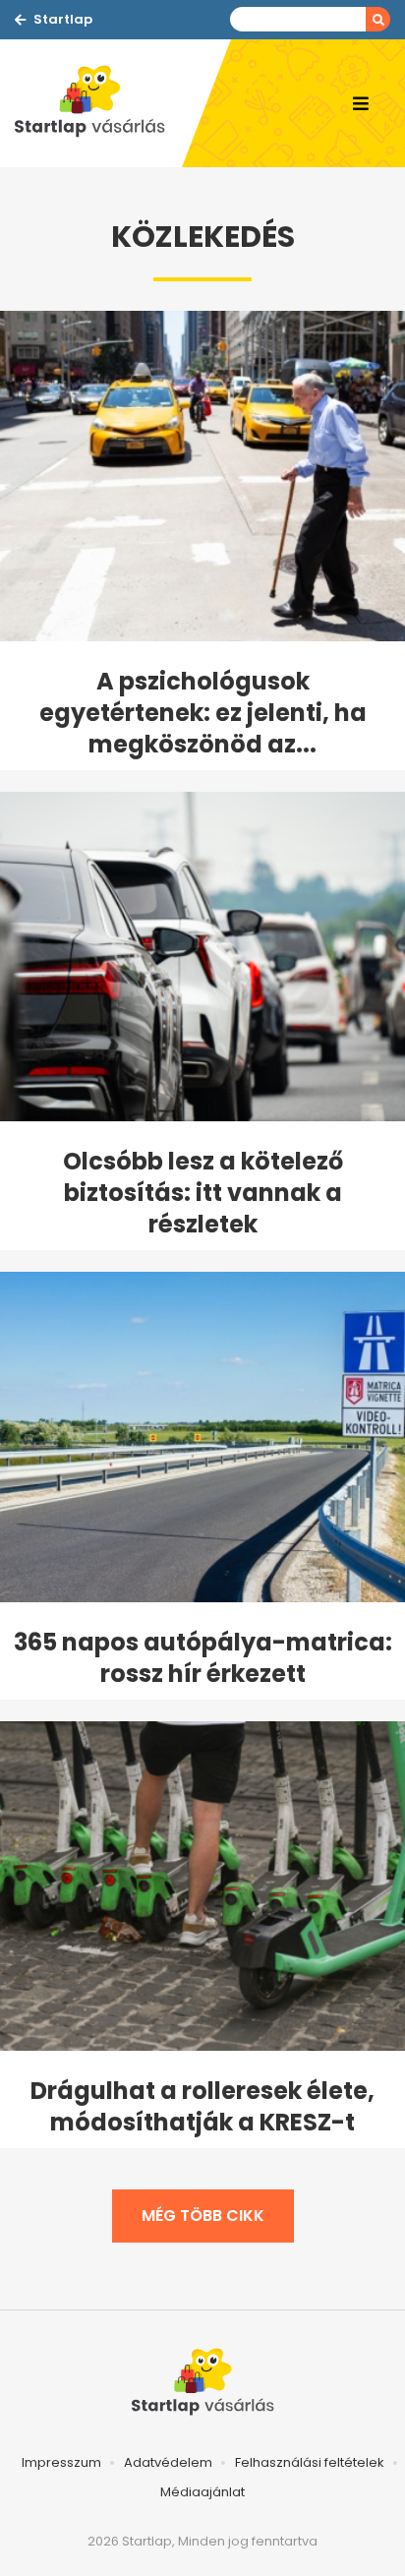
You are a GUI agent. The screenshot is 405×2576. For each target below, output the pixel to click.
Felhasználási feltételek (310, 2462)
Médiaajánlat (202, 2492)
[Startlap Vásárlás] (98, 103)
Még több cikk (203, 2216)
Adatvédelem (168, 2462)
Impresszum (61, 2462)
